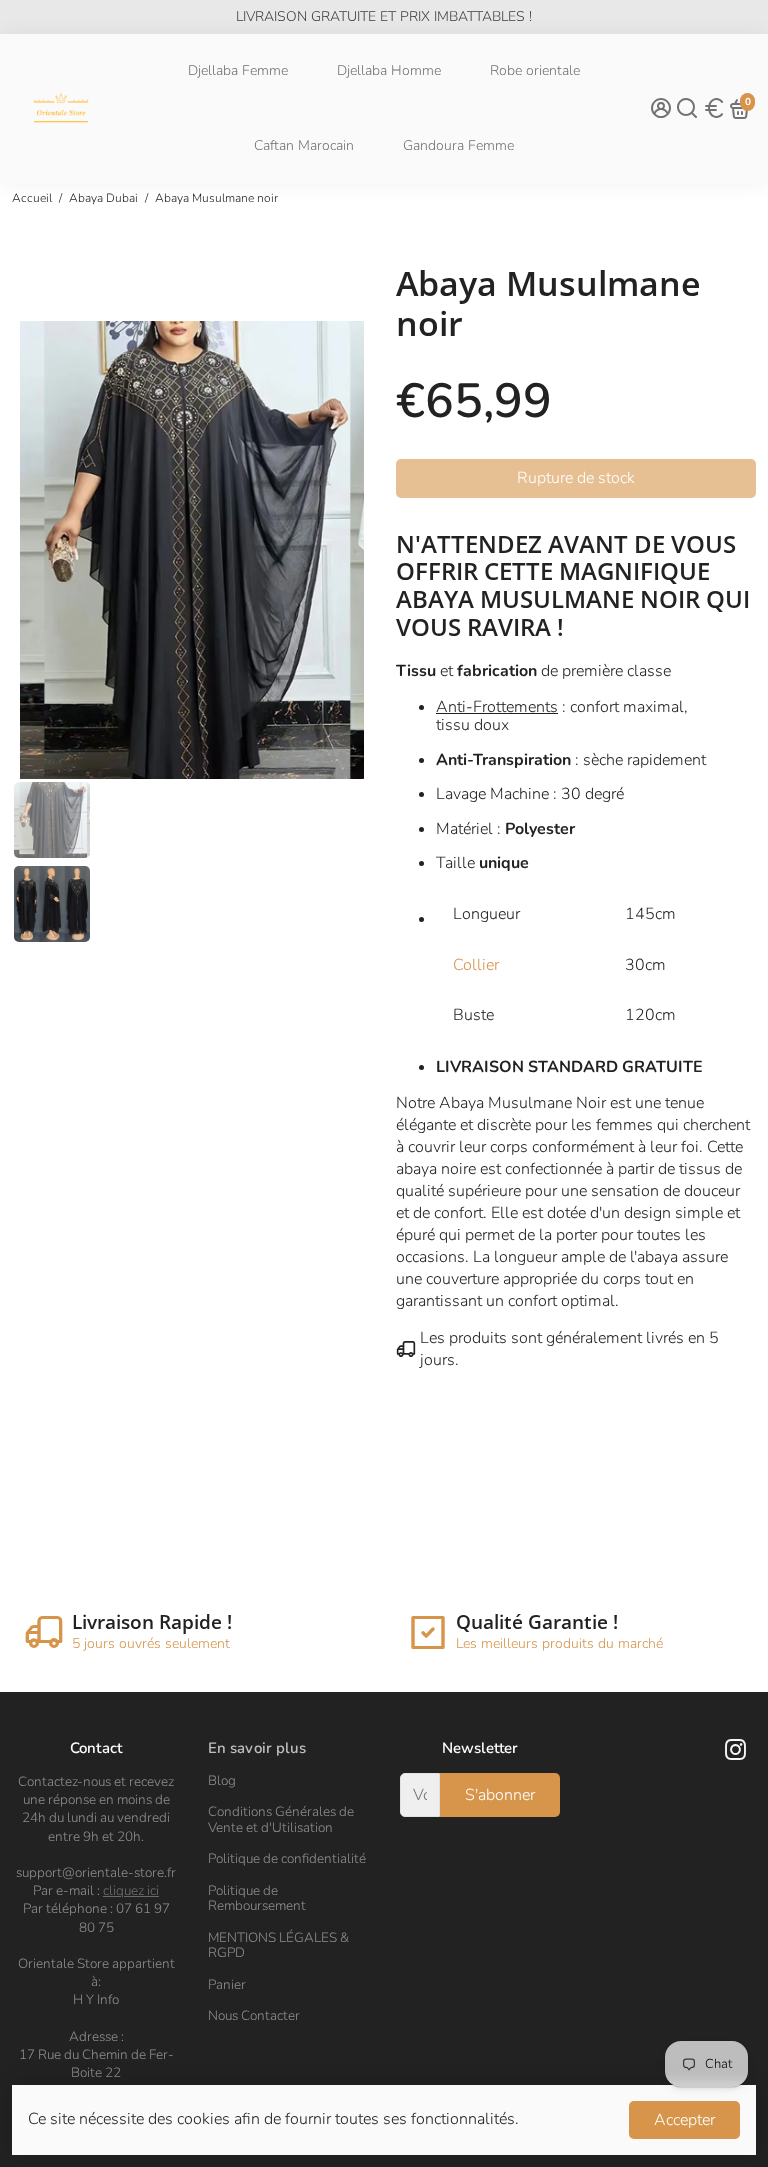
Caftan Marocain (304, 145)
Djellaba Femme (238, 70)
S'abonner (500, 1795)
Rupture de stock (576, 478)
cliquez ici (131, 1890)
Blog (222, 1781)
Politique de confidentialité (287, 1859)
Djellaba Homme (389, 70)
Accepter (684, 2120)
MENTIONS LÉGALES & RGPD (278, 1945)
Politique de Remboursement (257, 1898)
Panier (227, 1985)
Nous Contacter (254, 2016)
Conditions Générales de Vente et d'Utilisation (281, 1819)
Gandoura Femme (458, 145)
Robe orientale (535, 70)
